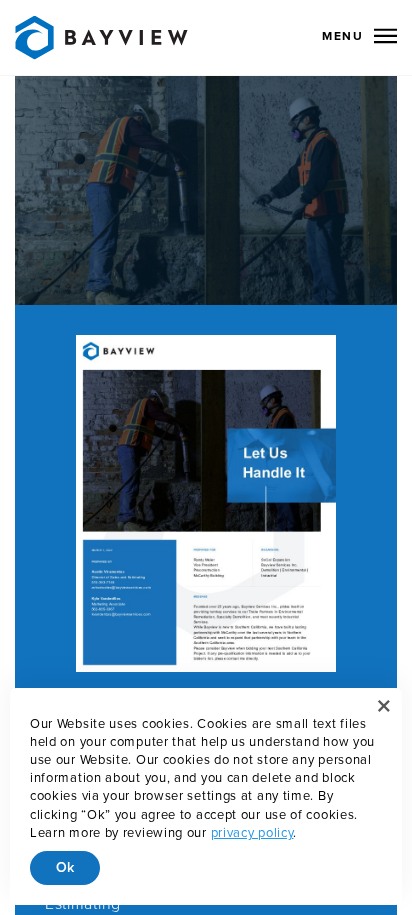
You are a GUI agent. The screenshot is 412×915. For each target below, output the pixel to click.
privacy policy (252, 833)
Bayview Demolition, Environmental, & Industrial (101, 37)
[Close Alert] (384, 706)
